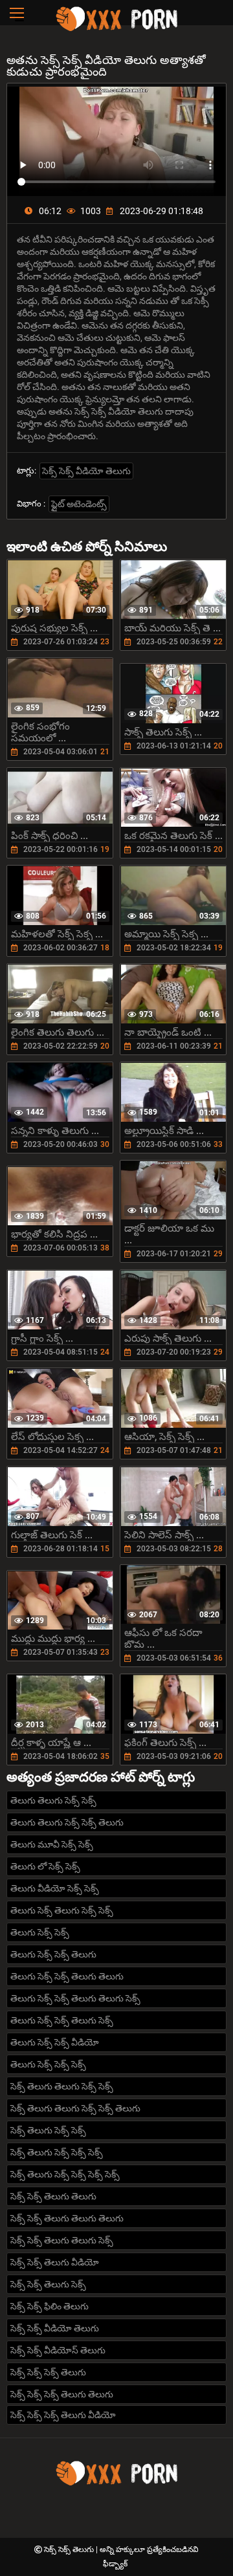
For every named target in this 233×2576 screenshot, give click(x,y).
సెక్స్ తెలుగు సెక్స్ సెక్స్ (48, 2130)
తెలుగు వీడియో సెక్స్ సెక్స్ (55, 1888)
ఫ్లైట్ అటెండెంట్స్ (79, 504)
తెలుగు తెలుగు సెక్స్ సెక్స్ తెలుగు (67, 1822)
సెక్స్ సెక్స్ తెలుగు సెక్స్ (48, 2284)
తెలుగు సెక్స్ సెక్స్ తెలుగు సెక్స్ (62, 2020)
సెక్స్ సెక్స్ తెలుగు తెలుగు (53, 2196)
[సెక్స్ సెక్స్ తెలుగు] (116, 29)
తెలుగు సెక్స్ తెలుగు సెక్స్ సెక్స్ (62, 1910)
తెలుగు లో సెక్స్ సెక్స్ (45, 1866)
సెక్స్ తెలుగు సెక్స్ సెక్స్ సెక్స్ (57, 2152)
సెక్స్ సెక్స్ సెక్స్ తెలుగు (48, 2372)
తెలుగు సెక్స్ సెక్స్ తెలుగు (53, 1954)
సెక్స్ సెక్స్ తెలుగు (70, 2549)
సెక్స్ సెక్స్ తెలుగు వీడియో (55, 2262)
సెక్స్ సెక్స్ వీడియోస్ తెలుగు (58, 2350)
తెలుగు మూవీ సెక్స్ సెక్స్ (52, 1844)
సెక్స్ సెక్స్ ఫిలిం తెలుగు (50, 2306)
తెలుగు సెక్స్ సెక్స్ (40, 1932)
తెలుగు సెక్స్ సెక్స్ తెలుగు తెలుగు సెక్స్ (75, 1998)
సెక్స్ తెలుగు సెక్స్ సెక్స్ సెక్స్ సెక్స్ (65, 2174)
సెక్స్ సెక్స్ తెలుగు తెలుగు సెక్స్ (62, 2240)
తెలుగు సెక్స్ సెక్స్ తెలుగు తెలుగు (67, 1976)
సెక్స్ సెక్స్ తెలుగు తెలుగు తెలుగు (67, 2218)
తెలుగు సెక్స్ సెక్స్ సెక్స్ (48, 2064)
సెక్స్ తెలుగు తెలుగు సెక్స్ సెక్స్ (62, 2086)
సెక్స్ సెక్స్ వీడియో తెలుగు (86, 471)
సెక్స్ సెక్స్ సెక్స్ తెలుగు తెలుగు (62, 2394)
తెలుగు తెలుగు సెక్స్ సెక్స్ (53, 1800)
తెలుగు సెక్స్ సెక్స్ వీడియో (55, 2042)
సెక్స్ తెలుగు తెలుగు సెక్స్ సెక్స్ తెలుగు (75, 2108)
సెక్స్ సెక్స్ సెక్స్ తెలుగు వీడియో (63, 2415)
